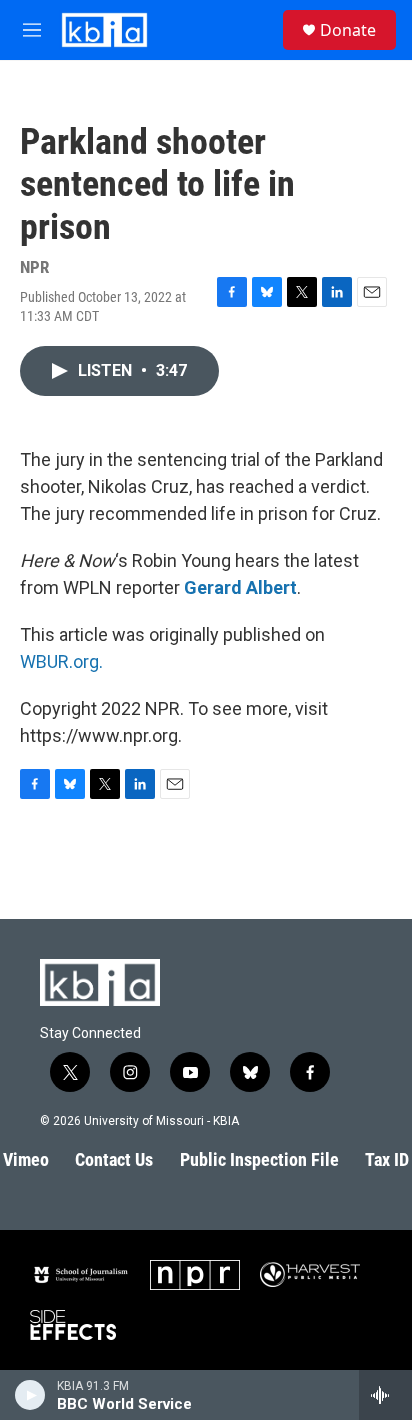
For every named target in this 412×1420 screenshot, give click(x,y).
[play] (30, 1395)
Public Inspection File (259, 1159)
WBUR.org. (61, 661)
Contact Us (114, 1159)
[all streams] (385, 1395)
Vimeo (26, 1159)
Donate (348, 30)
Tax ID (387, 1159)
